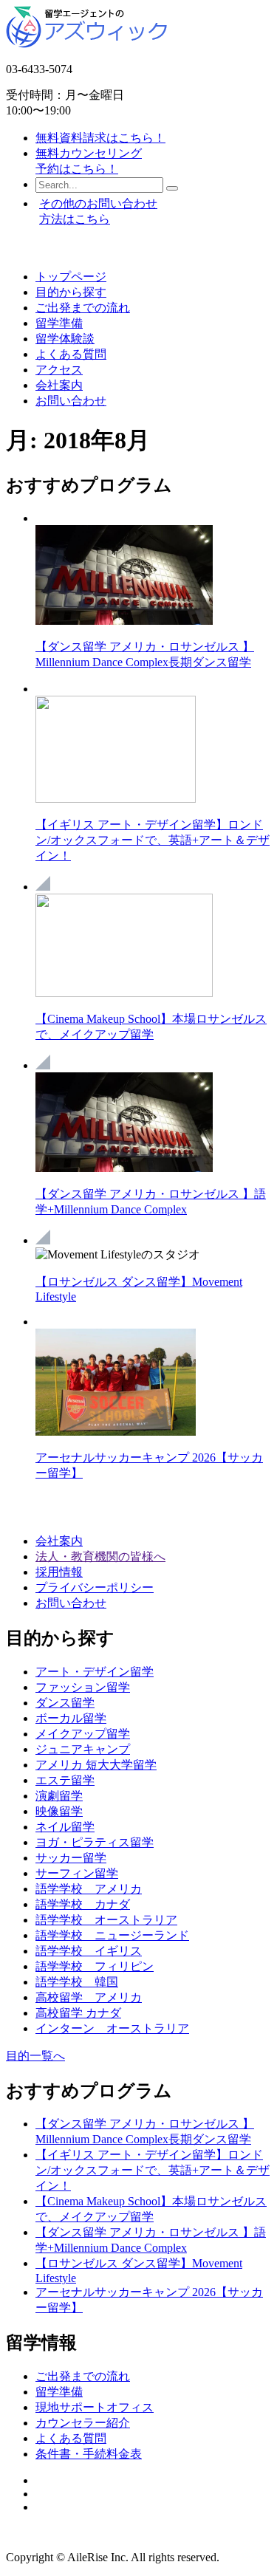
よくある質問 (71, 354)
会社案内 (59, 385)
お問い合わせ (71, 401)
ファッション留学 (83, 1687)
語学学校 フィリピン (95, 1966)
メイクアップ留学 (83, 1734)
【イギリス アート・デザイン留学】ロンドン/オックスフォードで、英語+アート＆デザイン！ (153, 840)
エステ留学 (65, 1780)
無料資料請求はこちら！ (100, 138)
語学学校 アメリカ (89, 1889)
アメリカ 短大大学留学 (96, 1765)
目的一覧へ (35, 2056)
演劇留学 (59, 1796)
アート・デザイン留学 (95, 1672)
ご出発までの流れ (83, 308)
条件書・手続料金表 (89, 2454)
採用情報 (59, 1572)
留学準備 (59, 323)
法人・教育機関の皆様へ (100, 1556)
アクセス (59, 370)
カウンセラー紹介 (83, 2423)
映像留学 (59, 1811)
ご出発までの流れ (83, 2376)
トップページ (71, 277)
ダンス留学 (65, 1703)
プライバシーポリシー (95, 1587)
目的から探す (71, 292)
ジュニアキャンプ (83, 1749)
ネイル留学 (65, 1827)
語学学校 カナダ (83, 1904)
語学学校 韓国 (77, 1982)
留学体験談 (65, 339)
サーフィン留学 (77, 1873)
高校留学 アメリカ (89, 1997)
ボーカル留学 (71, 1718)
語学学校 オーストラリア (106, 1920)
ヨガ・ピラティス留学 (95, 1842)
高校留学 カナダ (78, 2013)
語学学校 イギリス (89, 1951)
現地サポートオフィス (95, 2407)
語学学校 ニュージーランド (112, 1935)
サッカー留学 (71, 1858)
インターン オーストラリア (112, 2028)
